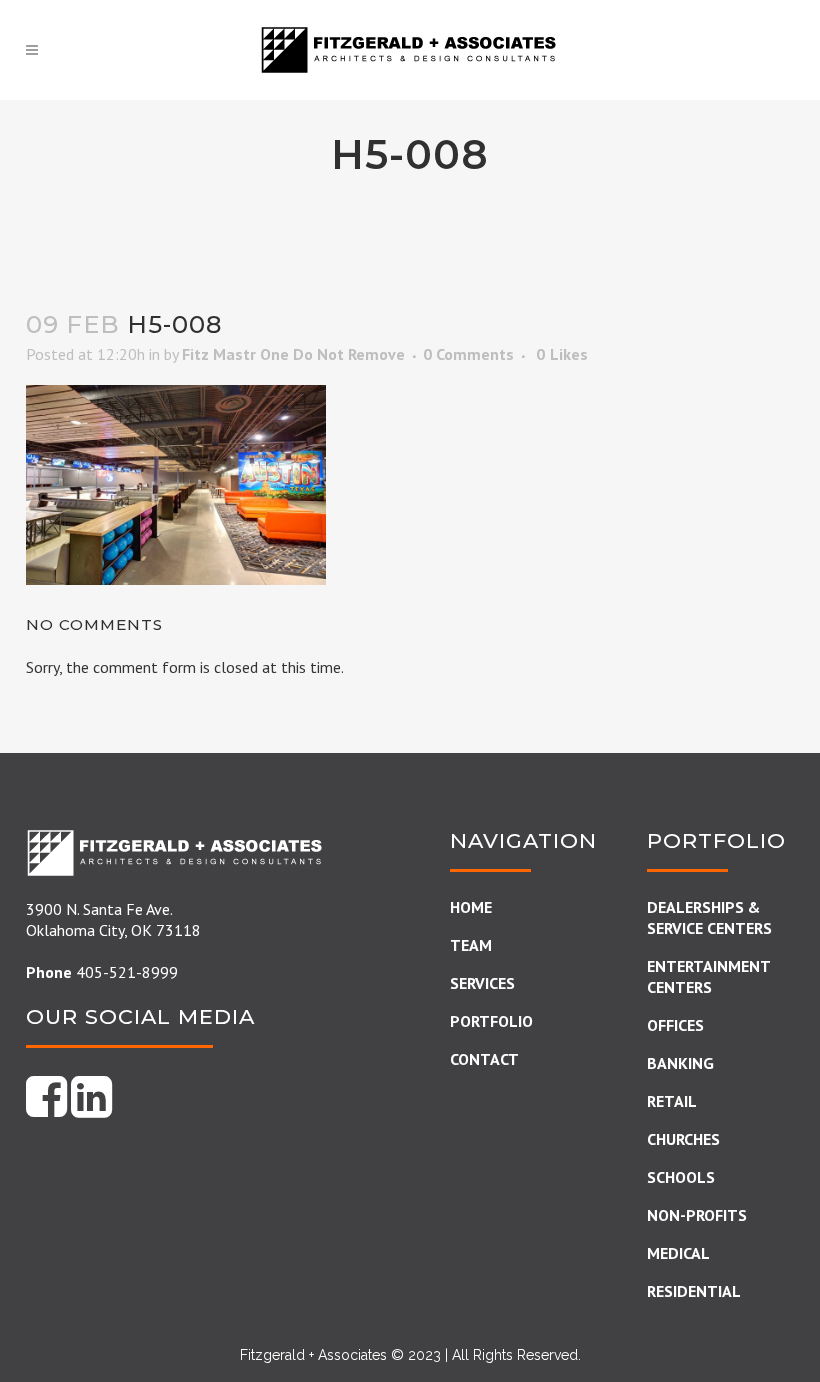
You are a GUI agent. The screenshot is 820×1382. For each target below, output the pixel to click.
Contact (484, 1059)
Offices (675, 1025)
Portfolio (491, 1021)
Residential (694, 1291)
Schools (681, 1177)
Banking (680, 1063)
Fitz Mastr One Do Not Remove (293, 354)
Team (471, 945)
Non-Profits (697, 1215)
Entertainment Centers (708, 976)
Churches (683, 1139)
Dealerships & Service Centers (709, 917)
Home (471, 907)
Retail (672, 1101)
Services (482, 983)
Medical (678, 1253)
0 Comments (468, 354)
